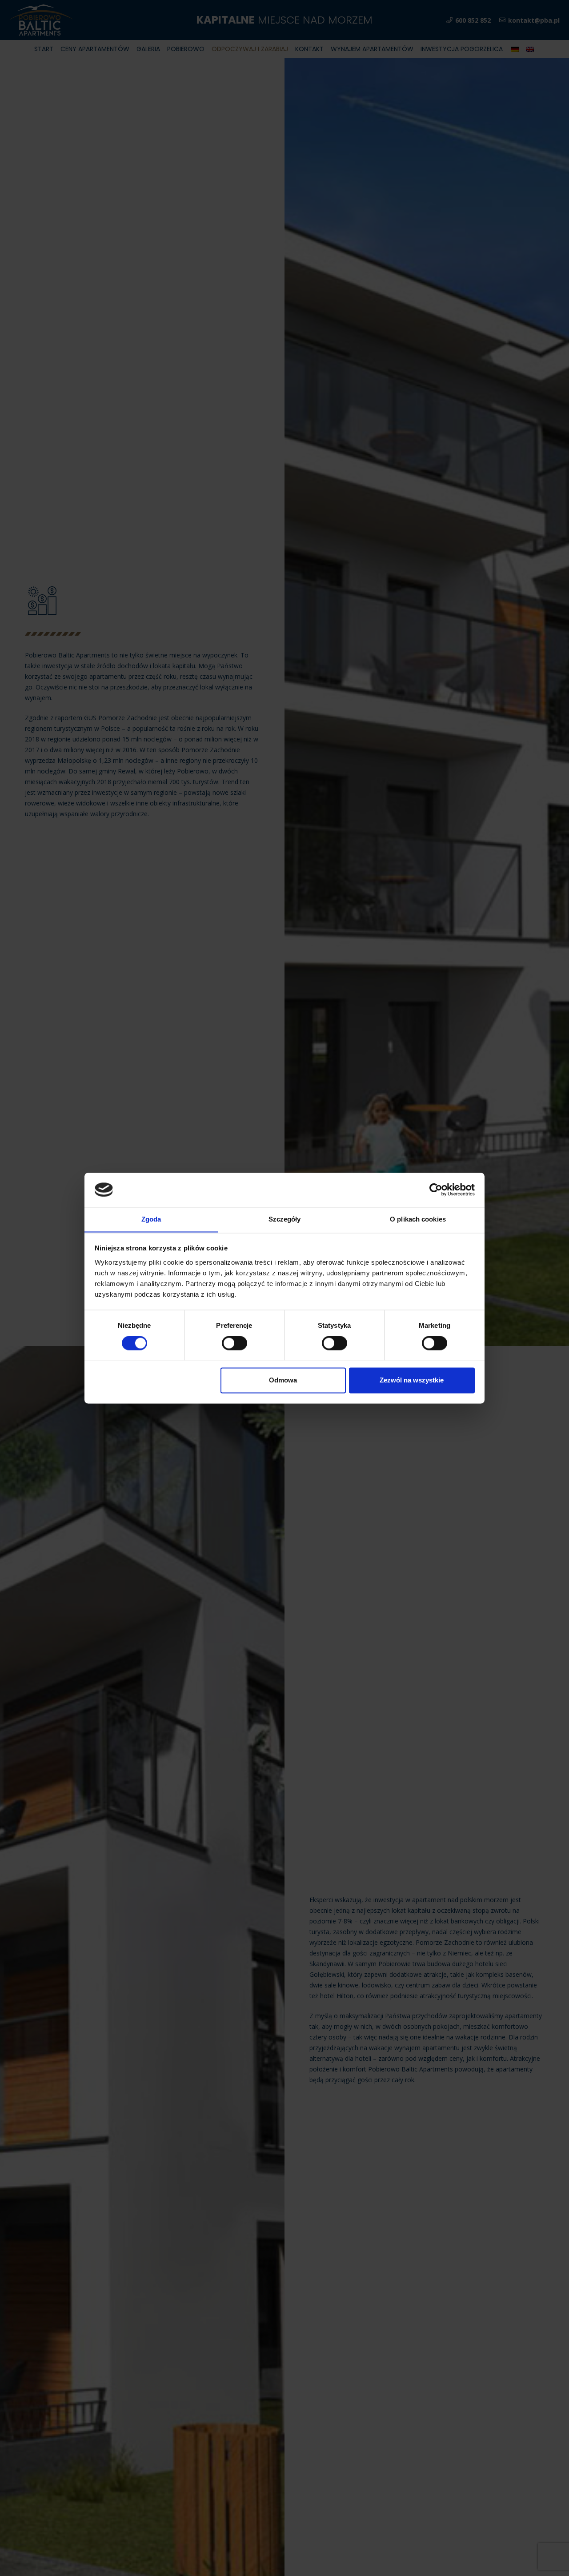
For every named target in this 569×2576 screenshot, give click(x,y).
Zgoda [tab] (151, 1219)
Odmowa (283, 1380)
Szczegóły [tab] (285, 1219)
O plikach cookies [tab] (418, 1219)
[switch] (234, 1343)
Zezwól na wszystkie (412, 1380)
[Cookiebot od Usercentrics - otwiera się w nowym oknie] (436, 1190)
